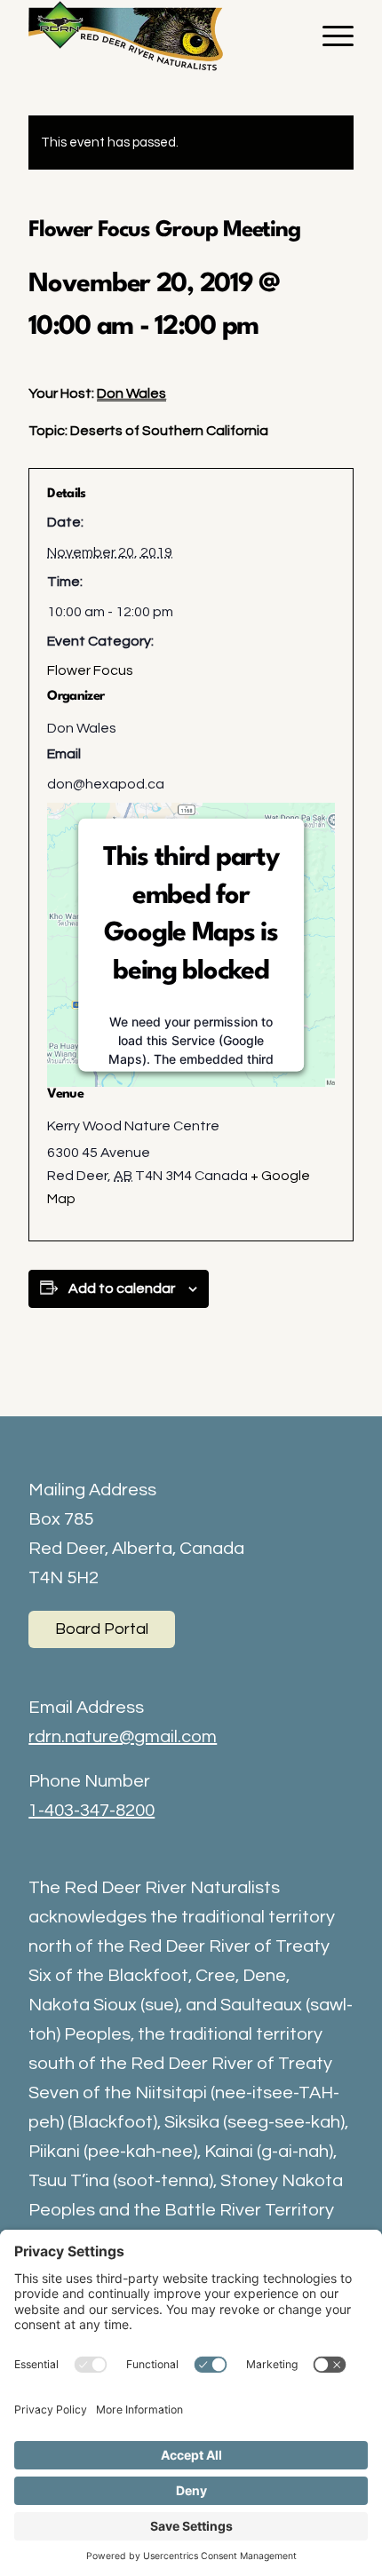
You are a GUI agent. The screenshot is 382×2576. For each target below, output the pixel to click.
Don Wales (131, 393)
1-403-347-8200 (92, 1811)
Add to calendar (122, 1288)
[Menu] (329, 36)
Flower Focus (90, 670)
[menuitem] (329, 36)
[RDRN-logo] (158, 36)
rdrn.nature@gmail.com (123, 1737)
